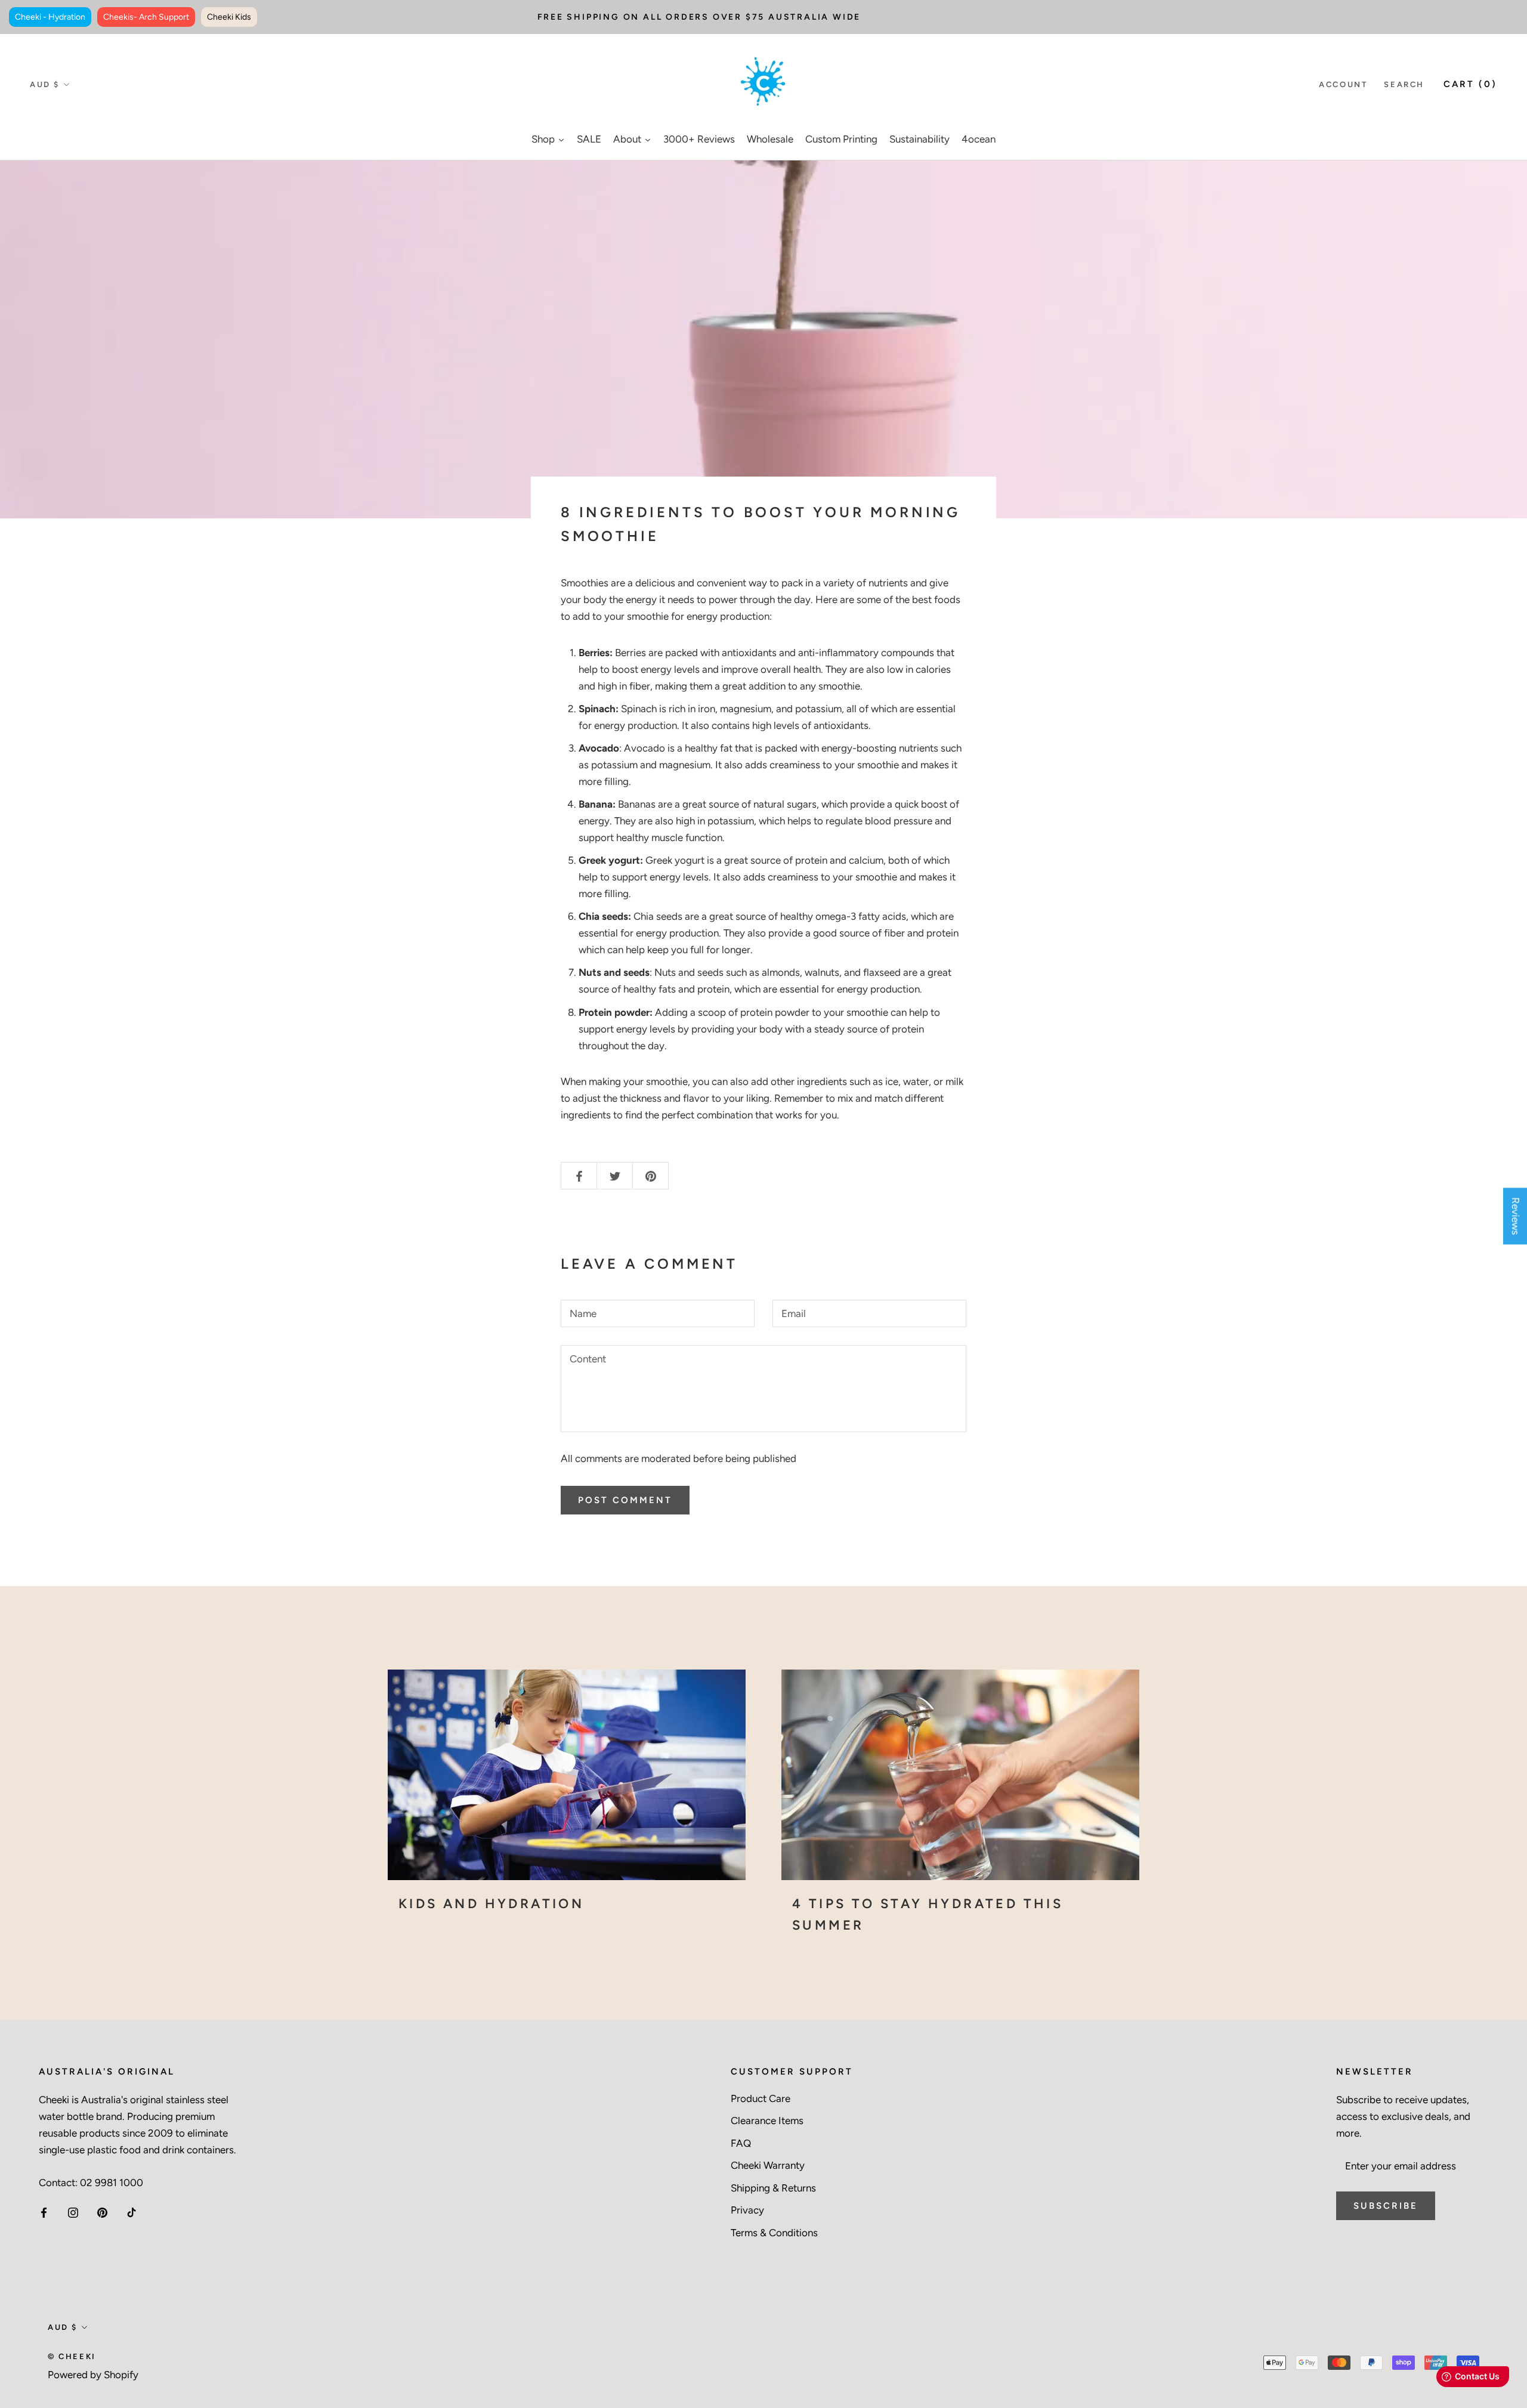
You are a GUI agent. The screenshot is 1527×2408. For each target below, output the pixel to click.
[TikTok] (132, 2211)
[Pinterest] (102, 2211)
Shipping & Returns (773, 2188)
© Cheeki (72, 2356)
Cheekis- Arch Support (146, 17)
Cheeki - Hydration (50, 17)
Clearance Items (767, 2120)
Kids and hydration (491, 1904)
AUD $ (45, 84)
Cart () (1470, 84)
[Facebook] (44, 2211)
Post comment (625, 1500)
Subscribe (1386, 2206)
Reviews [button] (1516, 1216)
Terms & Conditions (774, 2233)
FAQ (741, 2143)
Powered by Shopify (93, 2375)
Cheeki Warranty (768, 2165)
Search (1404, 84)
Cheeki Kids (229, 17)
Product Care (761, 2098)
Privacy (747, 2210)
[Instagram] (73, 2211)
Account (1343, 84)
